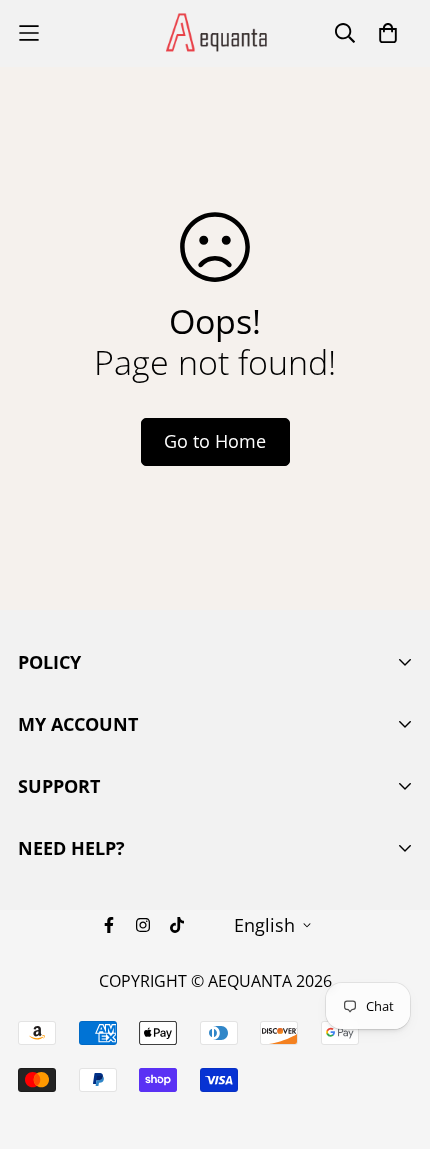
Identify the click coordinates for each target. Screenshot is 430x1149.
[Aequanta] (215, 33)
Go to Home (215, 441)
